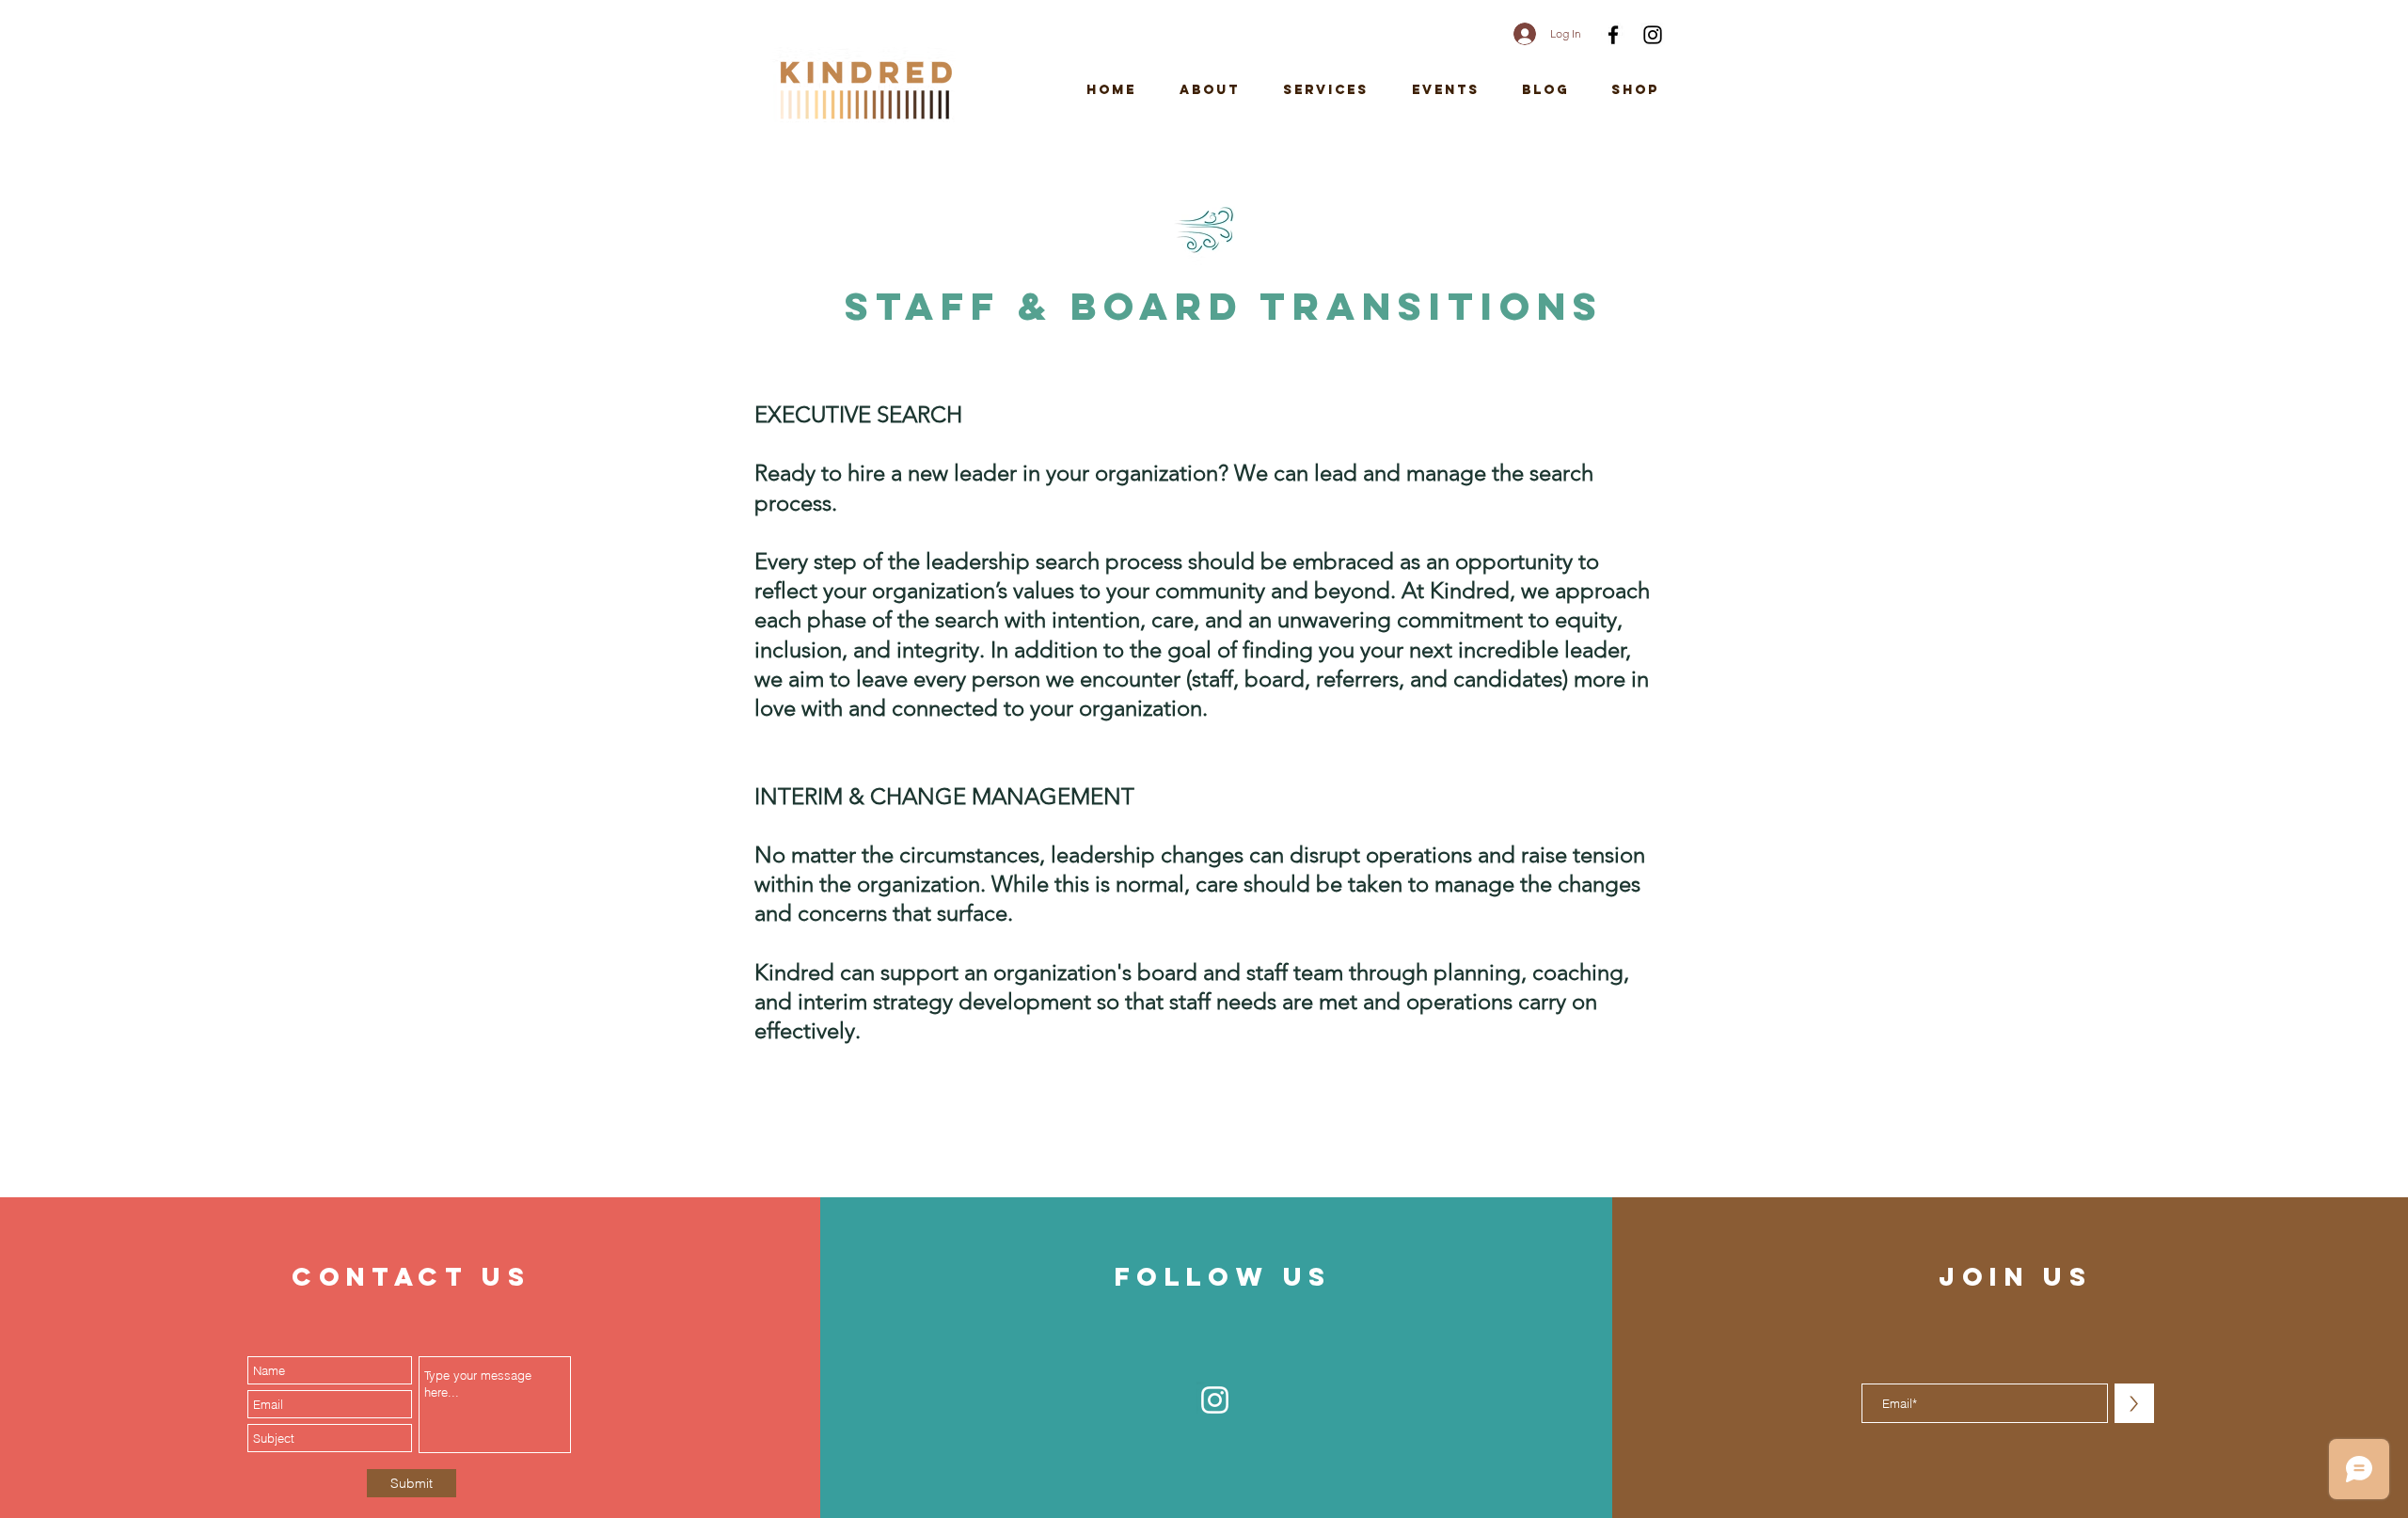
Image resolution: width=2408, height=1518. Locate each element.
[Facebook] (1613, 35)
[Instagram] (1653, 35)
